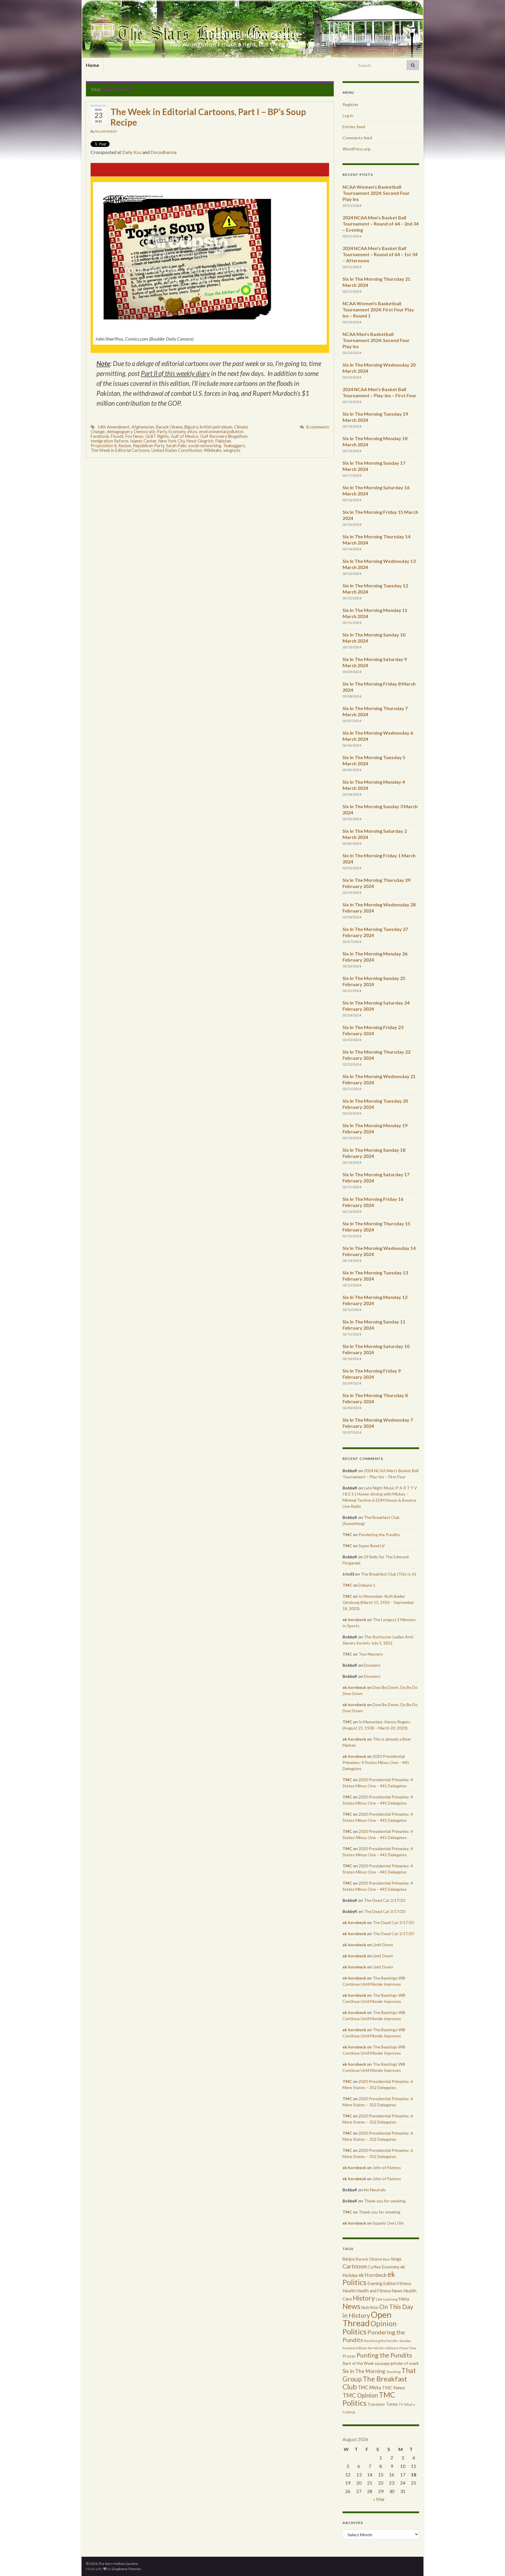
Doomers (372, 1665)
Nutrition (370, 2307)
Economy (177, 432)
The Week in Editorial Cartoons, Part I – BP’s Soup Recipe (208, 117)
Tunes (392, 2404)
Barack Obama (169, 427)
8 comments (318, 427)
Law (379, 2299)
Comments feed (357, 138)
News (351, 2306)
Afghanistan (143, 427)
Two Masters (371, 1654)
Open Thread (367, 2319)
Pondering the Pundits (379, 1535)
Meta (404, 2299)
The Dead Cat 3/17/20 (384, 1900)
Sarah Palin (176, 446)
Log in (348, 116)
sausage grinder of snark (397, 2363)
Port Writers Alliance (383, 2348)
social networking (205, 446)
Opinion (384, 2323)
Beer (387, 2259)
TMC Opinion (360, 2395)
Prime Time (408, 2348)
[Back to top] (492, 2563)
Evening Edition (382, 2283)
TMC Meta (369, 2387)
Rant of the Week (358, 2363)
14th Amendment (114, 427)
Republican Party (149, 446)
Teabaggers (234, 446)
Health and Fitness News (379, 2291)
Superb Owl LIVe (388, 2223)
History (364, 2298)
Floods (117, 436)
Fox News (134, 436)
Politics (354, 2332)
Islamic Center (143, 441)
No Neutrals (375, 2190)
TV (401, 2404)
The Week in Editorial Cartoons (120, 450)
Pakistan (223, 441)
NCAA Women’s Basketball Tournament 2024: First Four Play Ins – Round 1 (378, 309)
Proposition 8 (104, 446)
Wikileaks (213, 450)
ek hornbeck (354, 1620)
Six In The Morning (364, 2371)
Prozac (349, 2356)
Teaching (393, 2372)
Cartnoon (355, 2266)
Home (92, 65)
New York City (172, 441)
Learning (391, 2299)
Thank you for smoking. (385, 2201)
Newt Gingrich (200, 441)
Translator (376, 2404)
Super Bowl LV (372, 1546)
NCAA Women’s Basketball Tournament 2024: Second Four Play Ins (376, 193)
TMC (347, 1535)
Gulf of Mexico (185, 436)
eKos (192, 432)
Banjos (349, 2259)
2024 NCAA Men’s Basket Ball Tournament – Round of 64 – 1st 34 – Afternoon (380, 254)
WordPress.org (356, 149)
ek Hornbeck (373, 2275)
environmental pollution (221, 432)
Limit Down (383, 1945)
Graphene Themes (126, 2569)
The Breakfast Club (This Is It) (388, 1574)
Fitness (404, 2283)
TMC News (394, 2388)
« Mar (379, 2499)
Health (349, 2291)
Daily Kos (132, 152)
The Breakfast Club (375, 2383)
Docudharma (164, 152)
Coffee (374, 2267)
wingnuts (232, 450)
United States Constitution (177, 450)
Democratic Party (150, 432)
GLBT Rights (157, 436)
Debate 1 (367, 1585)
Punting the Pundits (384, 2355)
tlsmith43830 (106, 131)
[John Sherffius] (187, 256)
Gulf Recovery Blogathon (224, 436)
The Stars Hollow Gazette (253, 34)
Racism (125, 446)
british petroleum (216, 427)
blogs (396, 2259)
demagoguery (119, 432)
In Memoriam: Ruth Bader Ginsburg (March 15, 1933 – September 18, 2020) (378, 1602)
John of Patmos (387, 2168)
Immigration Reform (109, 441)
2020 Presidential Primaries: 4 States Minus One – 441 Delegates (376, 1762)
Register (350, 104)
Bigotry (191, 427)
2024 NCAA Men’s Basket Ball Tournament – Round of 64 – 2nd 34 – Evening (381, 224)
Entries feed (354, 127)
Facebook (100, 436)
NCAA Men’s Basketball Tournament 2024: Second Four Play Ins (376, 340)
